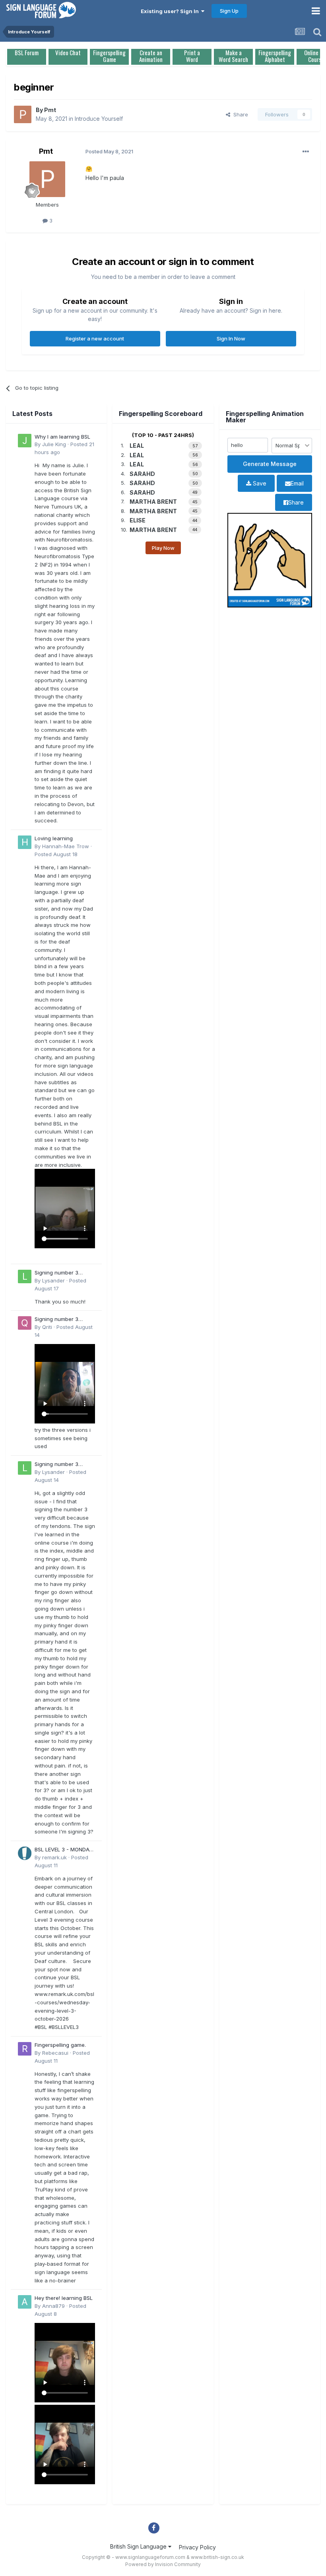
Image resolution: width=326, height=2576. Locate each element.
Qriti (47, 1327)
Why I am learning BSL (62, 437)
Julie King (54, 444)
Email (297, 483)
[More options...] (306, 152)
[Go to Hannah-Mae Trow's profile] (25, 842)
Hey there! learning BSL (64, 2298)
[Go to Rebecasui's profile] (25, 2049)
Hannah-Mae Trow (66, 846)
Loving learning (54, 838)
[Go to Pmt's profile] (23, 114)
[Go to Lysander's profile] (25, 1276)
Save (259, 483)
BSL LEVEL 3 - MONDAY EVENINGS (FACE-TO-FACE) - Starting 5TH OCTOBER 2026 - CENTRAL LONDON (64, 1850)
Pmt (50, 110)
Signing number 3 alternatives (56, 1273)
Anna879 (53, 2306)
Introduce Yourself (99, 119)
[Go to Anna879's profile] (25, 2302)
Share (239, 114)
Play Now (163, 548)
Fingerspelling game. (60, 2045)
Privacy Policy (197, 2547)
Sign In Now (231, 338)
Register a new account (95, 338)
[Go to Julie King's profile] (25, 441)
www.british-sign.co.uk (217, 2557)
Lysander (53, 1280)
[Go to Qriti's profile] (25, 1323)
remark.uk (54, 1857)
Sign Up (229, 11)
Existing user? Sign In (171, 11)
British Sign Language (139, 2546)
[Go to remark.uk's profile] (25, 1853)
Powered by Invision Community (163, 2564)
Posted (56, 854)
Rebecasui (55, 2053)
